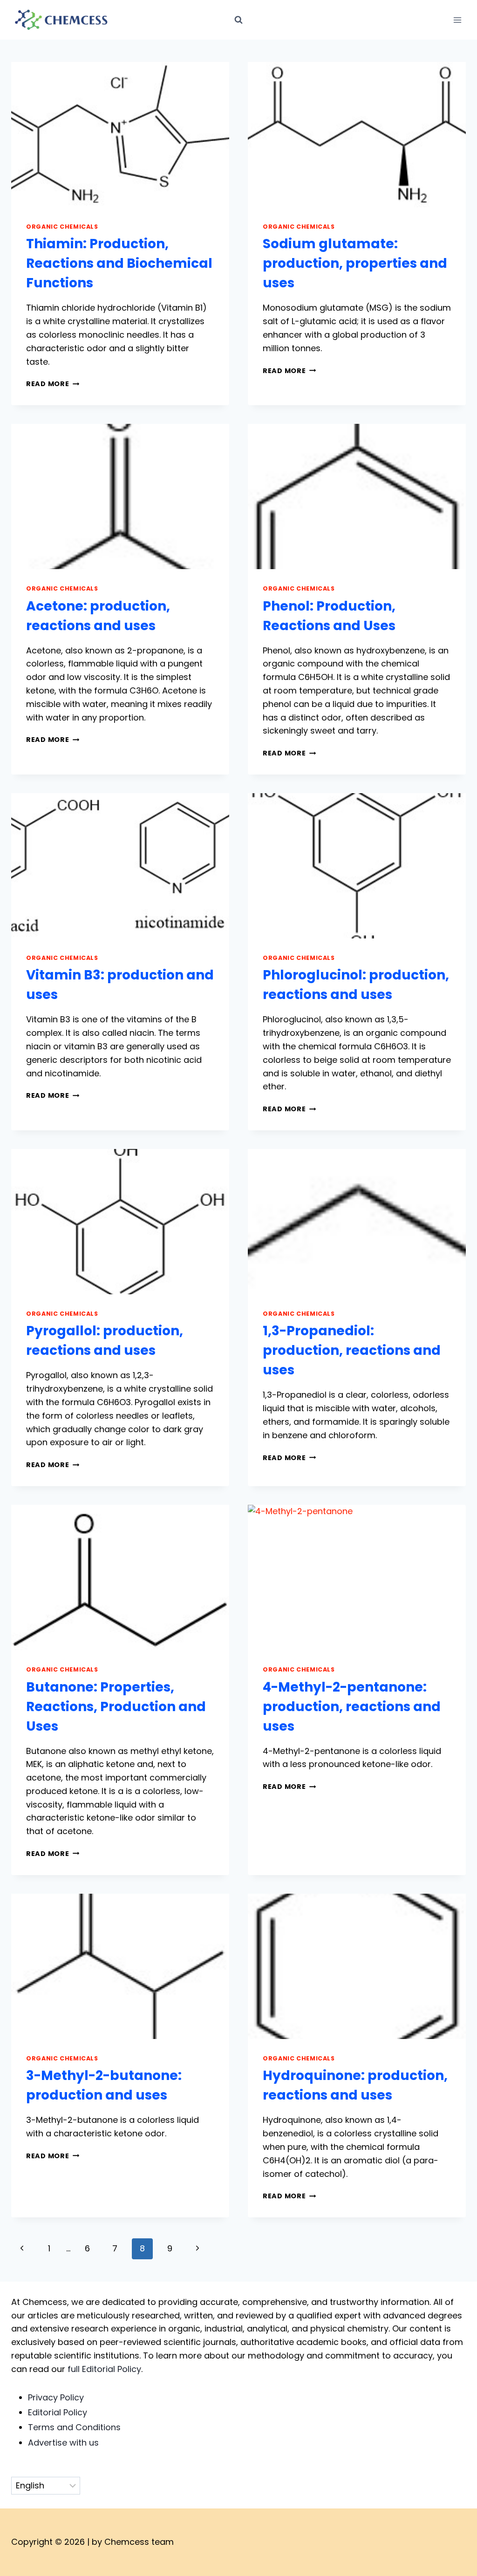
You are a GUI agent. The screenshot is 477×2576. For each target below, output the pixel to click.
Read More (53, 384)
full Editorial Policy (104, 2369)
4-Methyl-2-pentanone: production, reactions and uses (352, 1707)
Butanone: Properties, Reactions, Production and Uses (116, 1707)
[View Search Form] (238, 20)
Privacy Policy (56, 2397)
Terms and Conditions (74, 2427)
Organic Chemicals (62, 227)
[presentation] (120, 135)
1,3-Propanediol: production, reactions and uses (352, 1350)
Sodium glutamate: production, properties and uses (355, 263)
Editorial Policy (58, 2412)
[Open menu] (457, 20)
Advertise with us (63, 2443)
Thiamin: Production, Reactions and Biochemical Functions (119, 263)
